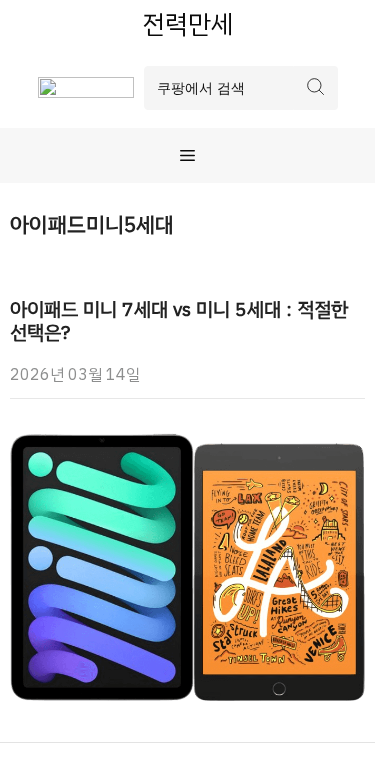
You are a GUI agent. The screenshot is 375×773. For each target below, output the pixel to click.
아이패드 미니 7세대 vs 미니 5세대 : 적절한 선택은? (179, 321)
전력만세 (188, 24)
